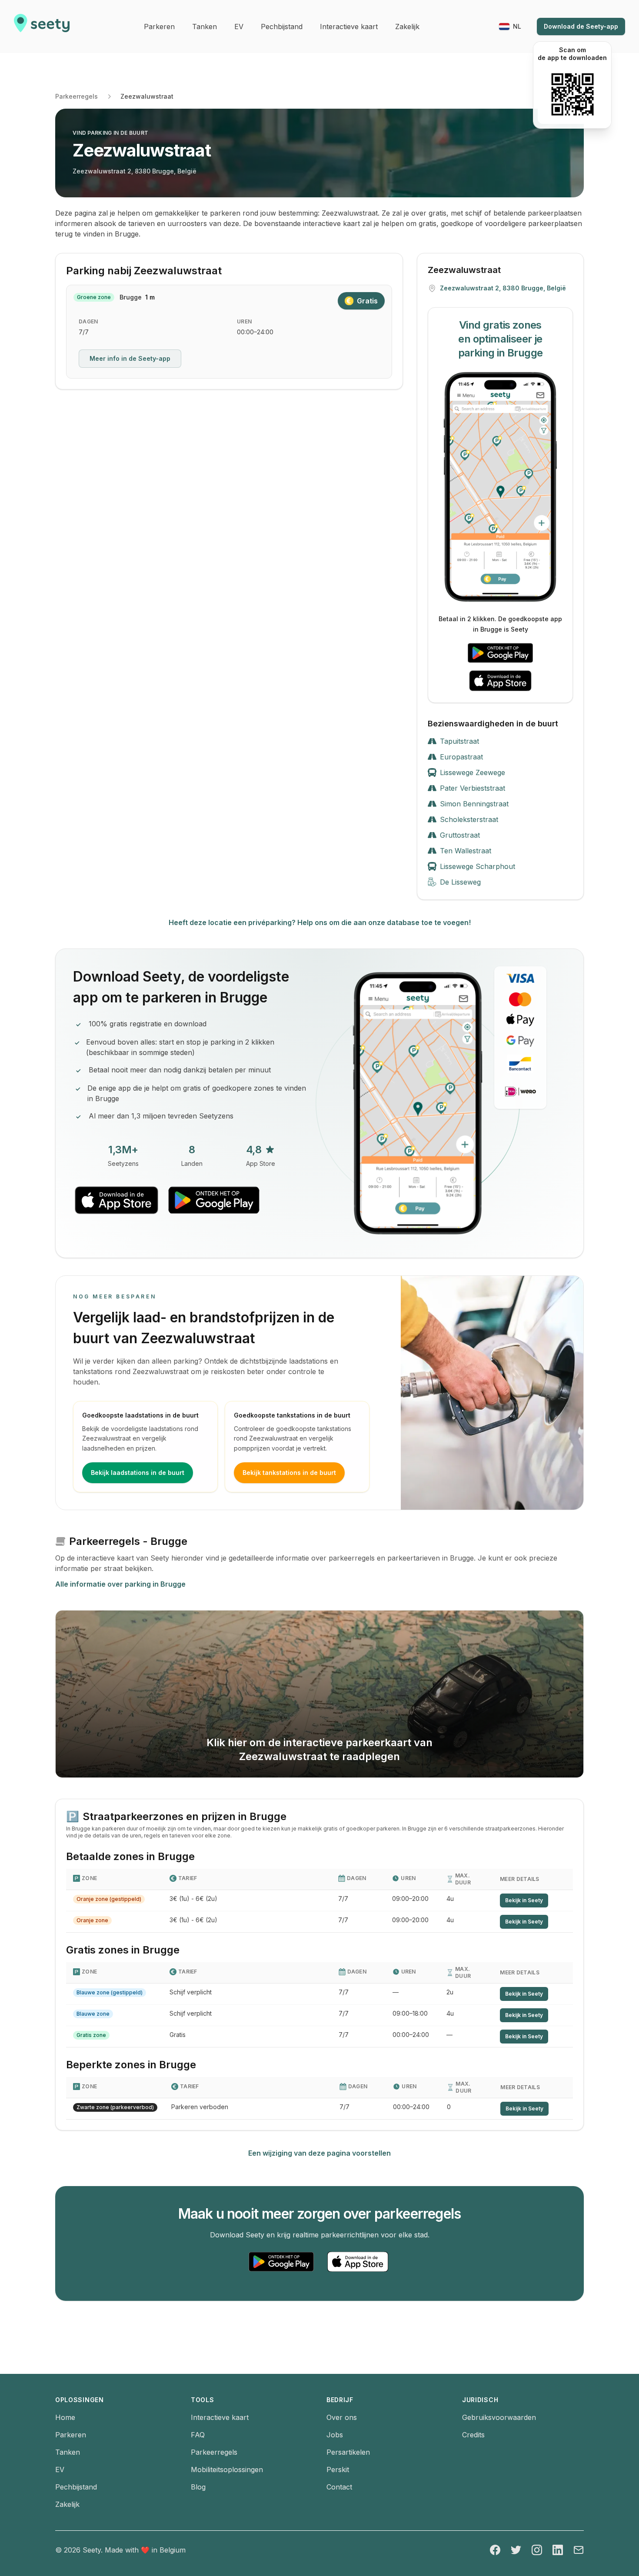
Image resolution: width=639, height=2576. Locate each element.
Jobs (335, 2435)
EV (60, 2469)
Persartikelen (348, 2452)
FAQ (198, 2435)
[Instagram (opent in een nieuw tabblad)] (537, 2550)
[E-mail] (579, 2550)
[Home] (42, 27)
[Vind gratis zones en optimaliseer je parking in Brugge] (500, 487)
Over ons (342, 2417)
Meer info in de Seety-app (130, 358)
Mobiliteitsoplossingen (227, 2469)
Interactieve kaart (220, 2417)
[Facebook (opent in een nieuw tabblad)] (495, 2550)
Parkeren (71, 2435)
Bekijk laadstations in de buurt (138, 1473)
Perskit (338, 2469)
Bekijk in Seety (524, 1900)
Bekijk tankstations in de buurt (289, 1473)
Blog (198, 2487)
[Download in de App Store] (500, 681)
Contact (339, 2487)
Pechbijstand (76, 2487)
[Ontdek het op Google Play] (500, 653)
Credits (473, 2435)
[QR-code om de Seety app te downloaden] (572, 94)
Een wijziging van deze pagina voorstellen (319, 2153)
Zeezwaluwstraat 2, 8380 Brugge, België (135, 171)
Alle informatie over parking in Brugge (120, 1584)
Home (65, 2417)
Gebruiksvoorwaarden (499, 2417)
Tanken (68, 2452)
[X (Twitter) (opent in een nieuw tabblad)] (516, 2550)
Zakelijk (67, 2504)
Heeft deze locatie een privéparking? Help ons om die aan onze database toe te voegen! (320, 922)
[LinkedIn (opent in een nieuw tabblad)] (558, 2550)
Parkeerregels (77, 96)
